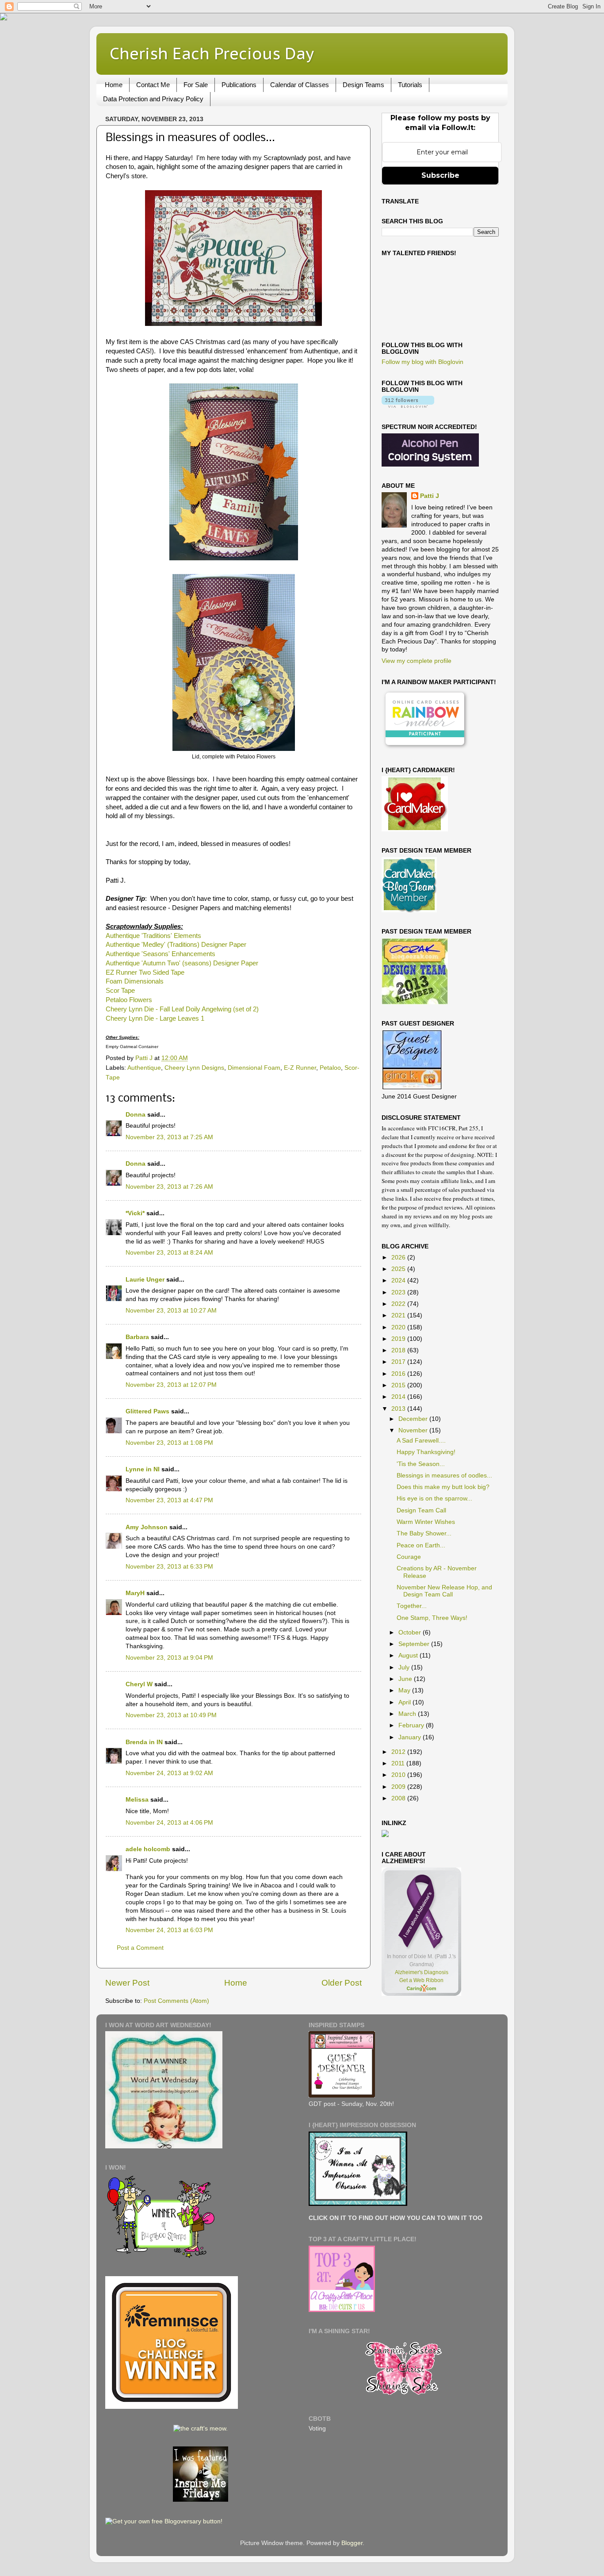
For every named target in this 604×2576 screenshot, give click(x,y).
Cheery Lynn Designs (194, 1068)
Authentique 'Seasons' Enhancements (161, 954)
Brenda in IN (144, 1742)
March (408, 1714)
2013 (399, 1409)
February (412, 1725)
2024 (399, 1280)
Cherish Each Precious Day (212, 53)
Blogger (352, 2543)
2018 (399, 1350)
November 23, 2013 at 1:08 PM (169, 1443)
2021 (399, 1315)
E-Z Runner (300, 1068)
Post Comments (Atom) (176, 2001)
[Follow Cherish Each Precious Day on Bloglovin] (408, 406)
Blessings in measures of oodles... (444, 1476)
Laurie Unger (145, 1280)
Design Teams (363, 85)
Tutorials (410, 85)
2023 (399, 1292)
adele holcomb (148, 1849)
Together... (412, 1606)
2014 (399, 1397)
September (415, 1644)
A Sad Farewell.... (421, 1441)
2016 (399, 1374)
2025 (399, 1269)
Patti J (430, 496)
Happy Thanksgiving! (426, 1452)
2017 (399, 1362)
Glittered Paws (147, 1411)
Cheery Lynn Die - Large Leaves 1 (155, 1018)
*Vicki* (135, 1213)
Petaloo (330, 1068)
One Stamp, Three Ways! (432, 1618)
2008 (399, 1798)
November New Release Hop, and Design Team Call (444, 1591)
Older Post (342, 1983)
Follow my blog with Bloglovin (422, 362)
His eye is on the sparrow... (434, 1499)
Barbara (137, 1337)
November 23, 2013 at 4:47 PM (169, 1500)
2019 (399, 1339)
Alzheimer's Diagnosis (422, 1972)
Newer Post (127, 1983)
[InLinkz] (385, 1833)
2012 (399, 1752)
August (409, 1655)
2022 (399, 1304)
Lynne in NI (143, 1469)
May (405, 1690)
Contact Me (153, 85)
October (411, 1632)
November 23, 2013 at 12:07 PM (171, 1385)
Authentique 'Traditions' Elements (153, 936)
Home (114, 85)
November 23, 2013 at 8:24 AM (169, 1253)
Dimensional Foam (254, 1068)
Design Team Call (421, 1510)
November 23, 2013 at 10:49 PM (171, 1715)
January (411, 1737)
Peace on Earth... (421, 1545)
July (405, 1667)
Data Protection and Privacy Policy (153, 99)
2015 (399, 1385)
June (406, 1679)
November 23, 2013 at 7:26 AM (169, 1187)
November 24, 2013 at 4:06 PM (169, 1823)
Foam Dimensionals (135, 981)
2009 (399, 1787)
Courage (409, 1557)
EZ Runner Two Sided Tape (145, 972)
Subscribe (440, 175)
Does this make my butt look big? (443, 1487)
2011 (399, 1763)
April (405, 1702)
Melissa (137, 1800)
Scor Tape (120, 991)
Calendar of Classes (300, 85)
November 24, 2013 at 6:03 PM (169, 1930)
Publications (239, 85)
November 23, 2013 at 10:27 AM (171, 1311)
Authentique (144, 1068)
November (414, 1430)
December (414, 1419)
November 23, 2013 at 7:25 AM (169, 1137)
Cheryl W (139, 1684)
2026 (399, 1257)
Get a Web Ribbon (421, 1980)
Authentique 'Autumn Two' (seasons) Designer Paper (182, 963)
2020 (399, 1327)
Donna (136, 1115)
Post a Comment (140, 1948)
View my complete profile (417, 661)
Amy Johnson (147, 1527)
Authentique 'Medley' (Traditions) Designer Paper (176, 945)
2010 (399, 1775)
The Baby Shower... (424, 1533)
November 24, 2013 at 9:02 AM (169, 1773)
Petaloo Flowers (129, 1000)
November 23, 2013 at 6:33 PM (169, 1567)
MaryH (135, 1593)
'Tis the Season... (421, 1464)
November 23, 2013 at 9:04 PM (169, 1658)
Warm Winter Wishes (426, 1522)
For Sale (196, 85)
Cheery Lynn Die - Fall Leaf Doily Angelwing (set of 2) (182, 1009)
